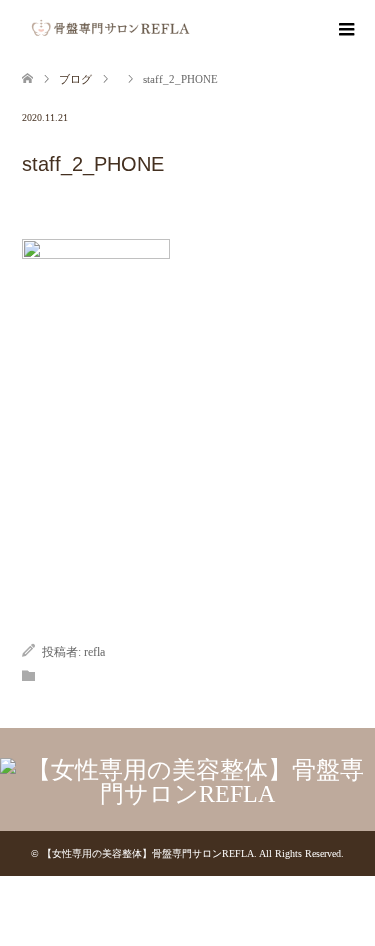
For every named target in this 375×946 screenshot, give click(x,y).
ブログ (75, 79)
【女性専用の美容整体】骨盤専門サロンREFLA (148, 853)
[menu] (345, 30)
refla (94, 652)
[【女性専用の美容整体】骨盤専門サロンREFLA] (198, 28)
